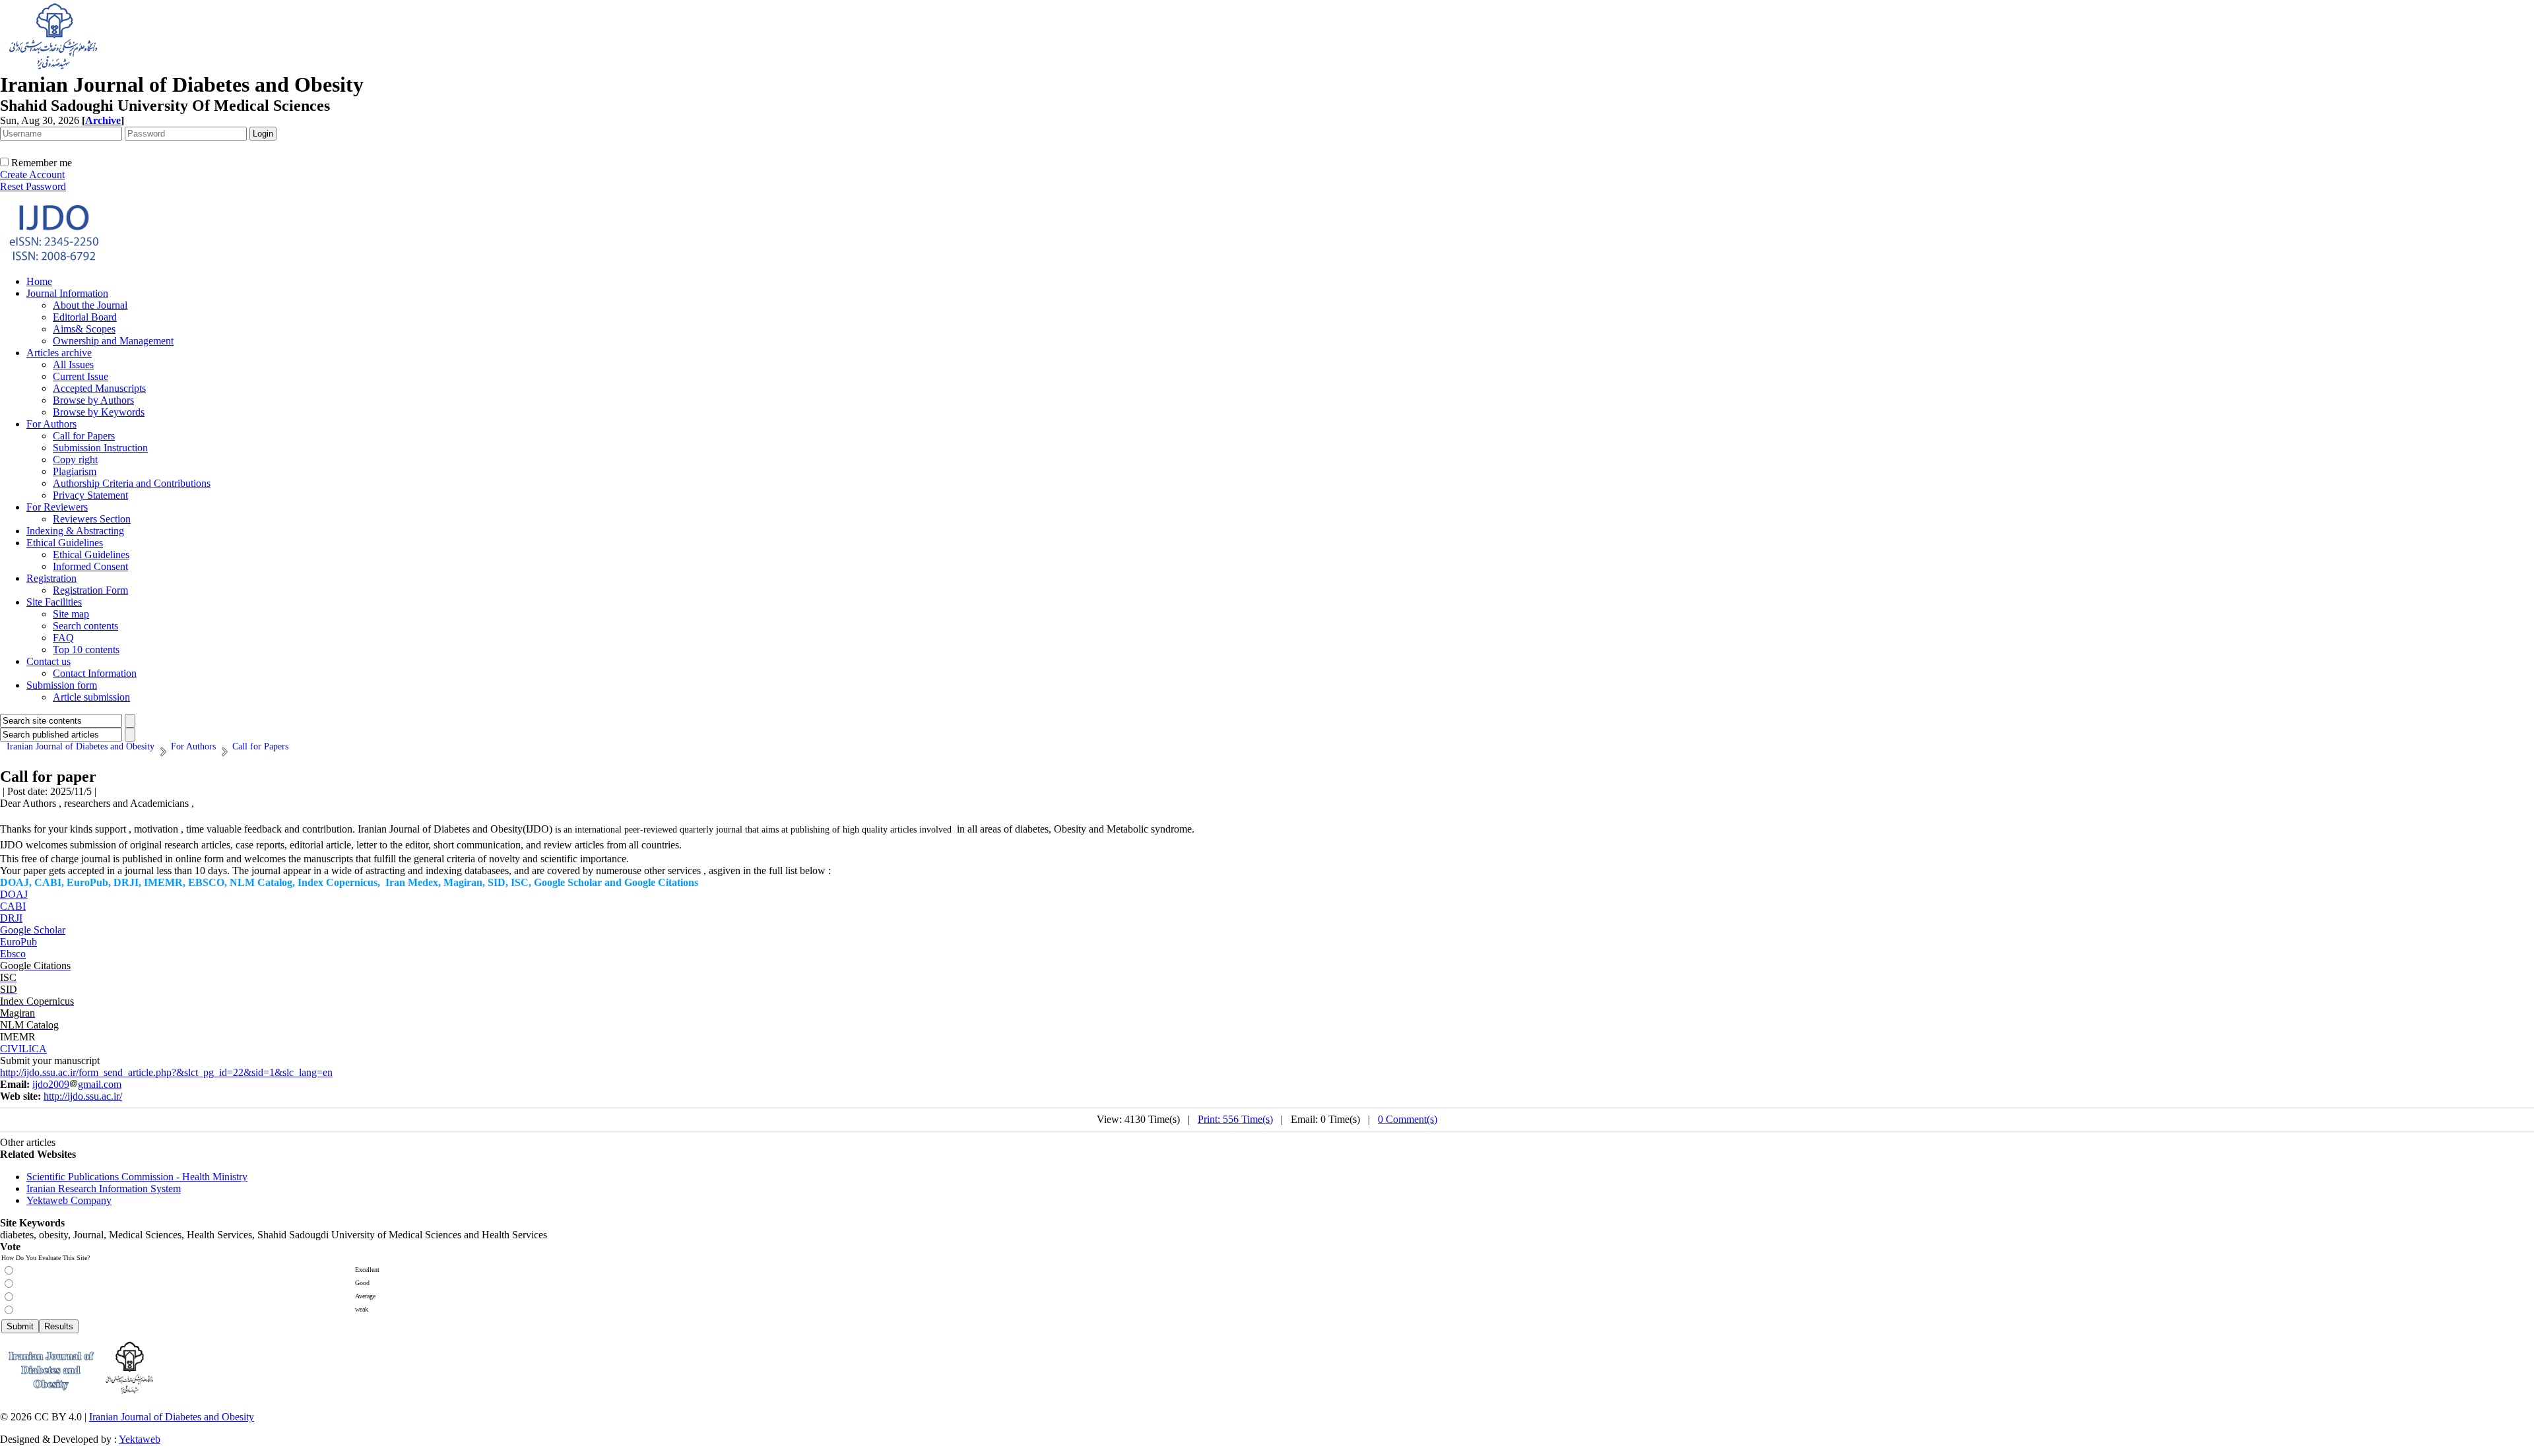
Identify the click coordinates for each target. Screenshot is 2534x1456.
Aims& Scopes (84, 329)
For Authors (51, 424)
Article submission (91, 697)
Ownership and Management (113, 341)
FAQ (63, 638)
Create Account (32, 174)
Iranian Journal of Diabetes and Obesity (172, 1417)
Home (39, 281)
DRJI (11, 918)
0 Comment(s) (1408, 1119)
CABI (13, 906)
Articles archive (59, 353)
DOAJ (14, 894)
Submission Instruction (100, 448)
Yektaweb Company (69, 1200)
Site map (71, 614)
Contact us (49, 661)
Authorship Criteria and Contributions (132, 483)
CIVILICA (23, 1049)
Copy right (75, 459)
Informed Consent (90, 566)
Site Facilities (54, 602)
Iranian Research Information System (104, 1188)
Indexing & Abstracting (75, 531)
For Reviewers (57, 507)
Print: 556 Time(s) (1235, 1119)
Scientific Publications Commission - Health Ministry (137, 1177)
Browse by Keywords (99, 412)
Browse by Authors (93, 400)
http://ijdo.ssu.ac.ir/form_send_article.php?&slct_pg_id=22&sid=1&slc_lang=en (166, 1072)
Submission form (62, 685)
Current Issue (81, 376)
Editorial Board (85, 317)
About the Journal (90, 305)
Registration (51, 578)
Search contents (85, 626)
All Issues (73, 364)
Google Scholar (33, 930)
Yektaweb (140, 1439)
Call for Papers (84, 436)
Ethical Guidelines (65, 543)
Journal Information (67, 293)
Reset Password (33, 186)
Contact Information (95, 673)
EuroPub (18, 942)
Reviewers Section (92, 519)
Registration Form (90, 590)
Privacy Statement (90, 495)
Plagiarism (75, 471)
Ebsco (13, 954)
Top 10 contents (86, 649)
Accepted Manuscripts (99, 388)
